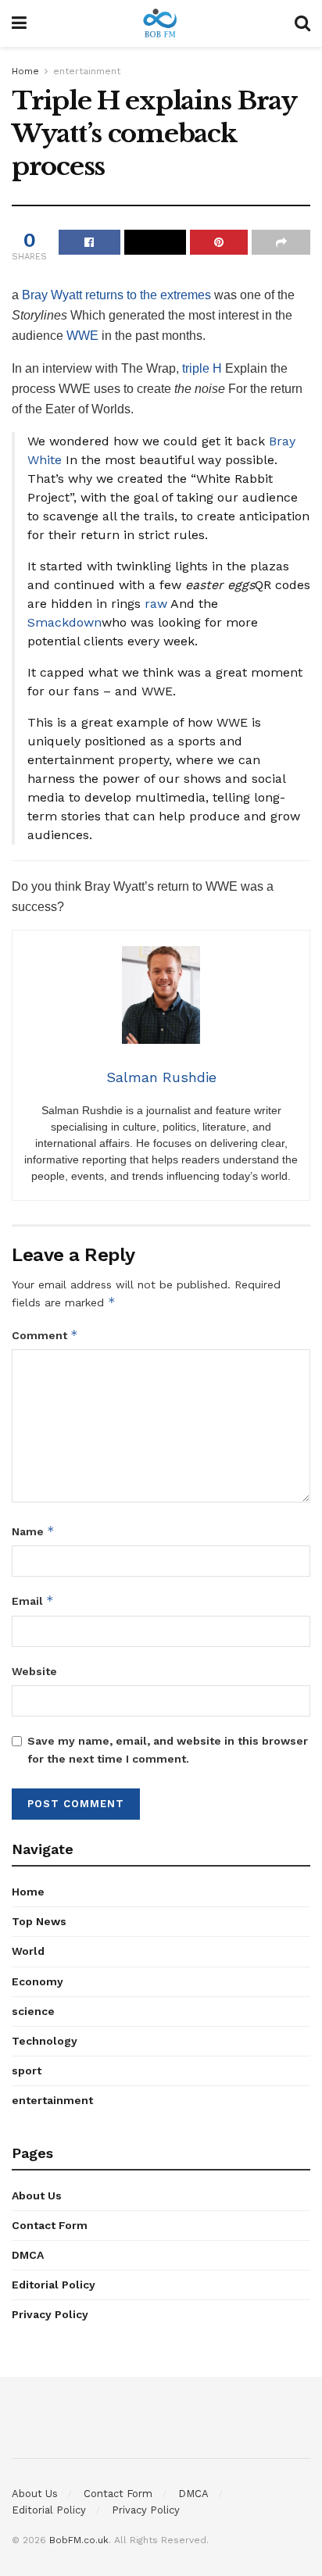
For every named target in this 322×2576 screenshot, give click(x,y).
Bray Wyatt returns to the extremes (116, 295)
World (28, 1951)
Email (33, 1601)
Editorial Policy (54, 2285)
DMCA (28, 2255)
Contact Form (50, 2225)
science (33, 2011)
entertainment (87, 71)
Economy (38, 1981)
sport (27, 2070)
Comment (45, 1335)
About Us (37, 2195)
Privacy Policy (50, 2314)
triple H (202, 368)
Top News (39, 1921)
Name (33, 1531)
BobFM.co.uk (79, 2540)
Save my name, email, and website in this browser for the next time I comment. (168, 1749)
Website (34, 1671)
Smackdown (64, 622)
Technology (45, 2041)
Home (25, 71)
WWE (82, 336)
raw (156, 604)
